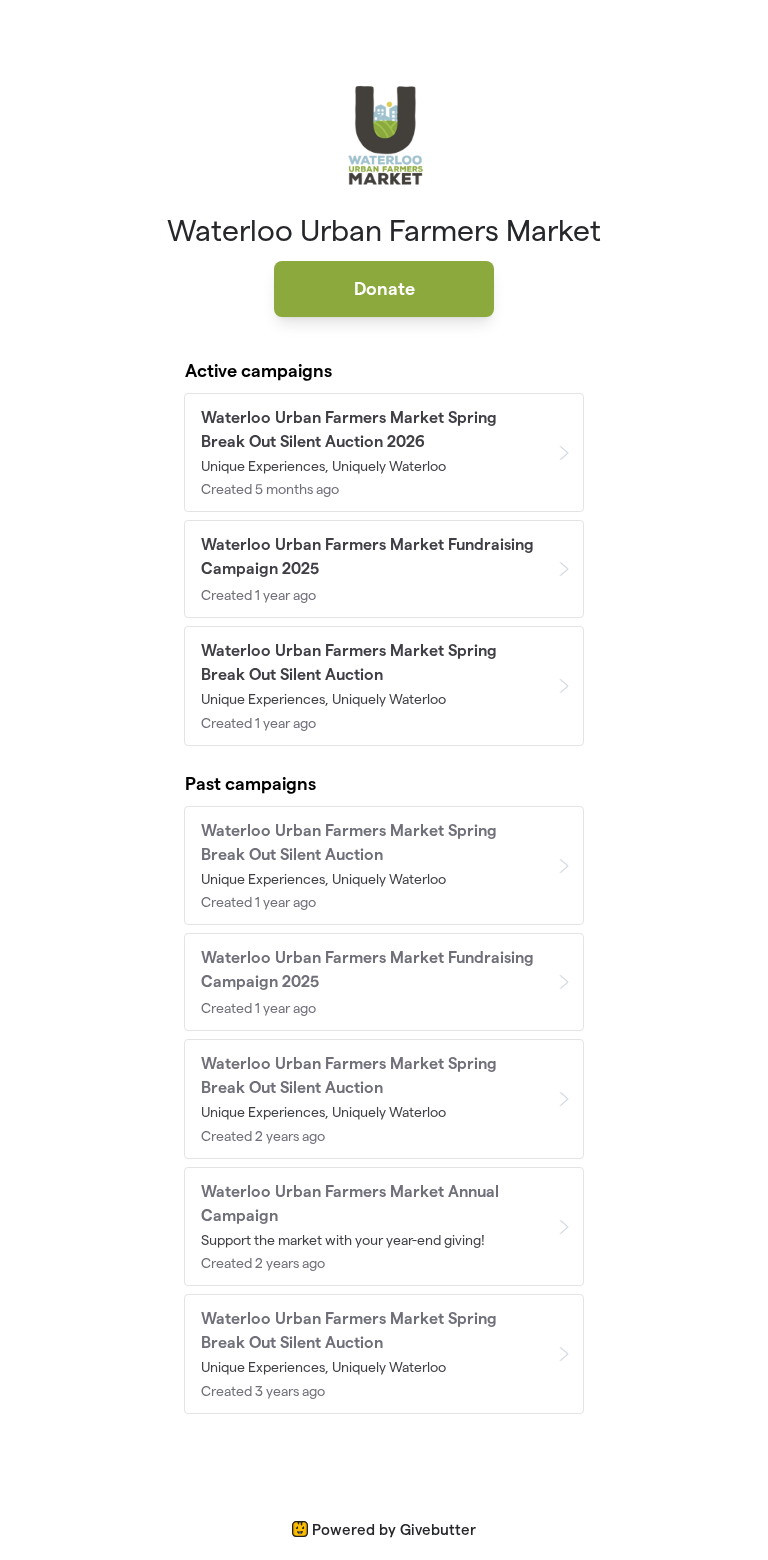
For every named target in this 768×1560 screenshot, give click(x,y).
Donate (384, 288)
